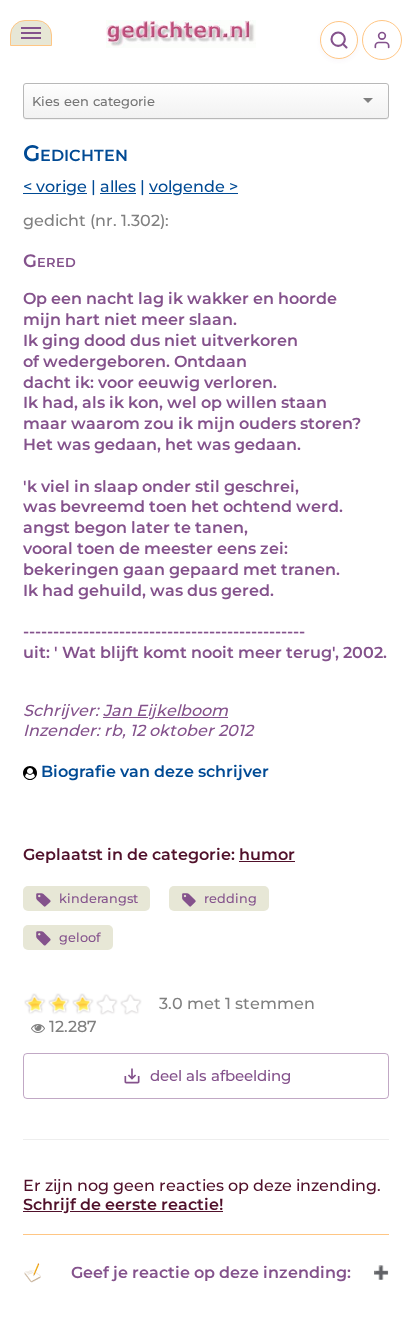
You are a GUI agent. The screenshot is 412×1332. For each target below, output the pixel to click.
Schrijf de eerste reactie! (123, 1204)
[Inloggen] (382, 40)
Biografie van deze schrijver (153, 771)
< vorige (55, 186)
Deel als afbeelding (220, 1075)
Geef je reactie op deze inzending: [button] (211, 1272)
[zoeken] (339, 40)
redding (230, 898)
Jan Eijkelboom (165, 710)
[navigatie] (31, 33)
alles (118, 186)
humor (267, 854)
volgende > (193, 186)
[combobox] (194, 101)
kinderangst (98, 898)
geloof (80, 937)
